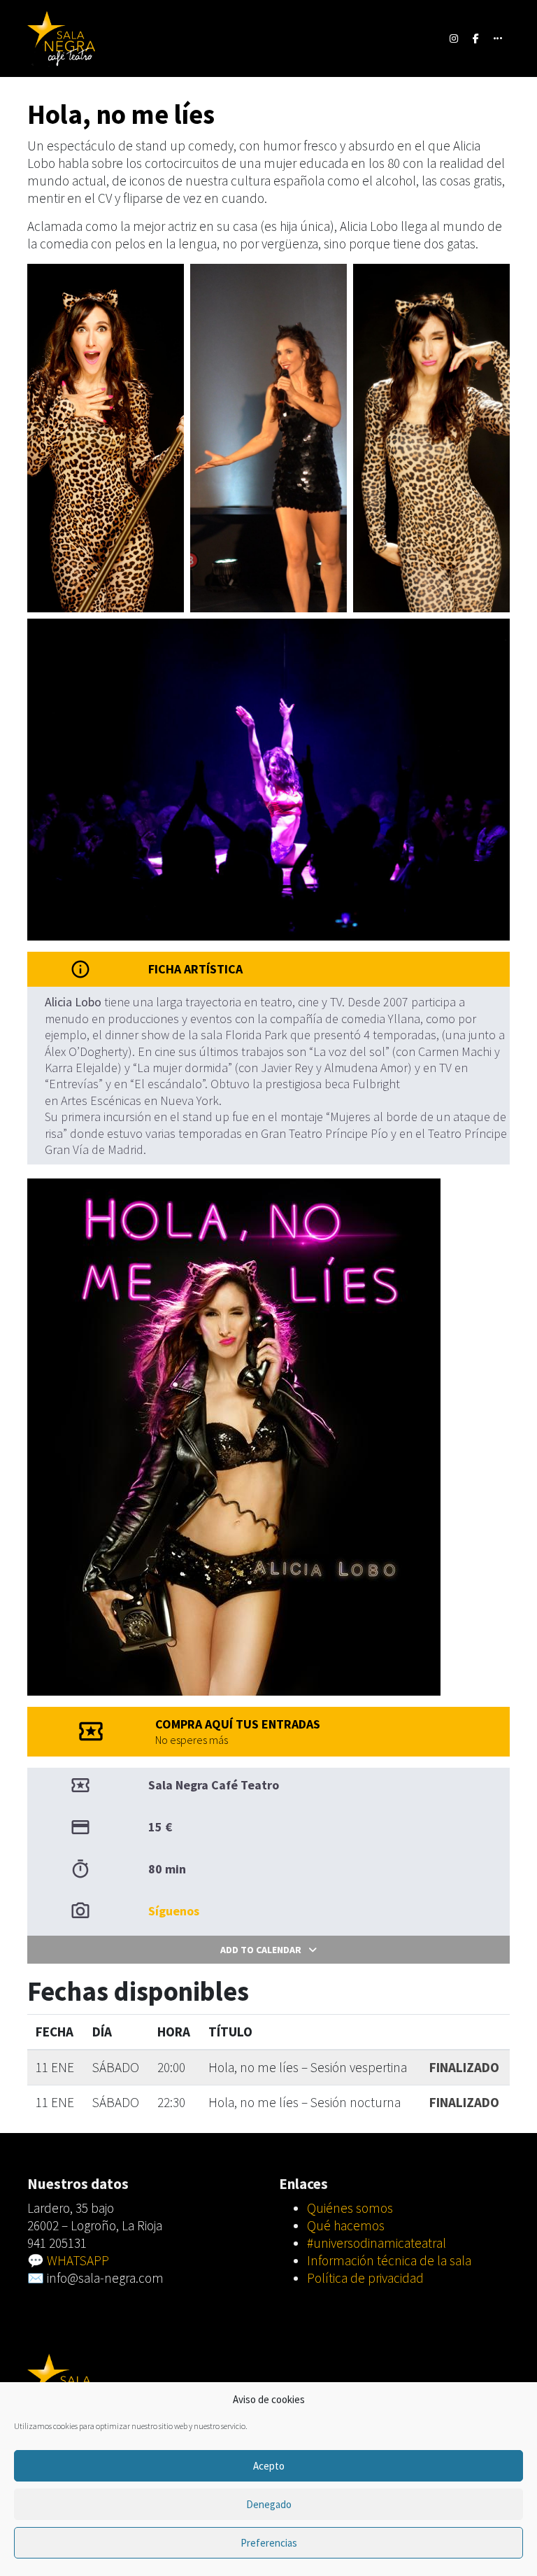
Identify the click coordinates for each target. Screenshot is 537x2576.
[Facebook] (476, 38)
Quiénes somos (350, 2208)
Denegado (269, 2504)
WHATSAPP (78, 2260)
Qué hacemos (346, 2225)
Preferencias (269, 2543)
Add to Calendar (261, 1950)
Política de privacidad (365, 2278)
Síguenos (174, 1911)
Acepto (269, 2466)
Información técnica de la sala (389, 2260)
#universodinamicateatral (377, 2243)
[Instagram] (454, 38)
